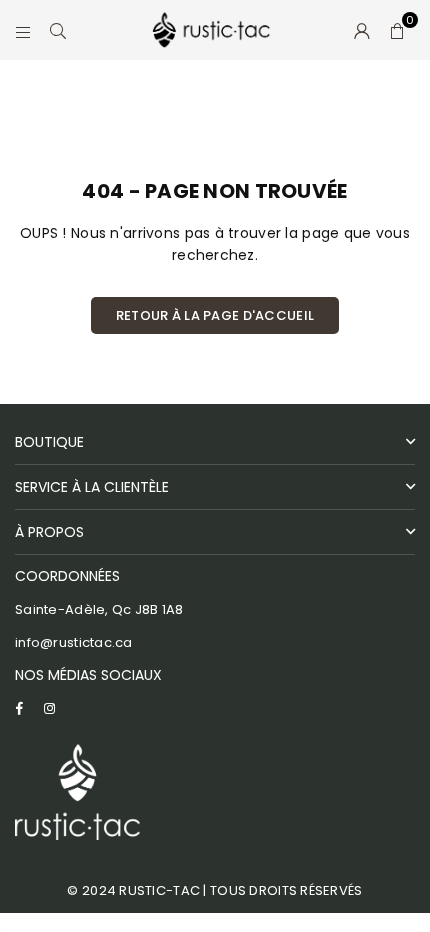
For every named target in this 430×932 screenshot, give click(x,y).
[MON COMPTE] (362, 30)
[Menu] (23, 30)
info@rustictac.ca (74, 642)
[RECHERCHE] (58, 30)
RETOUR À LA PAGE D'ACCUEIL (215, 315)
